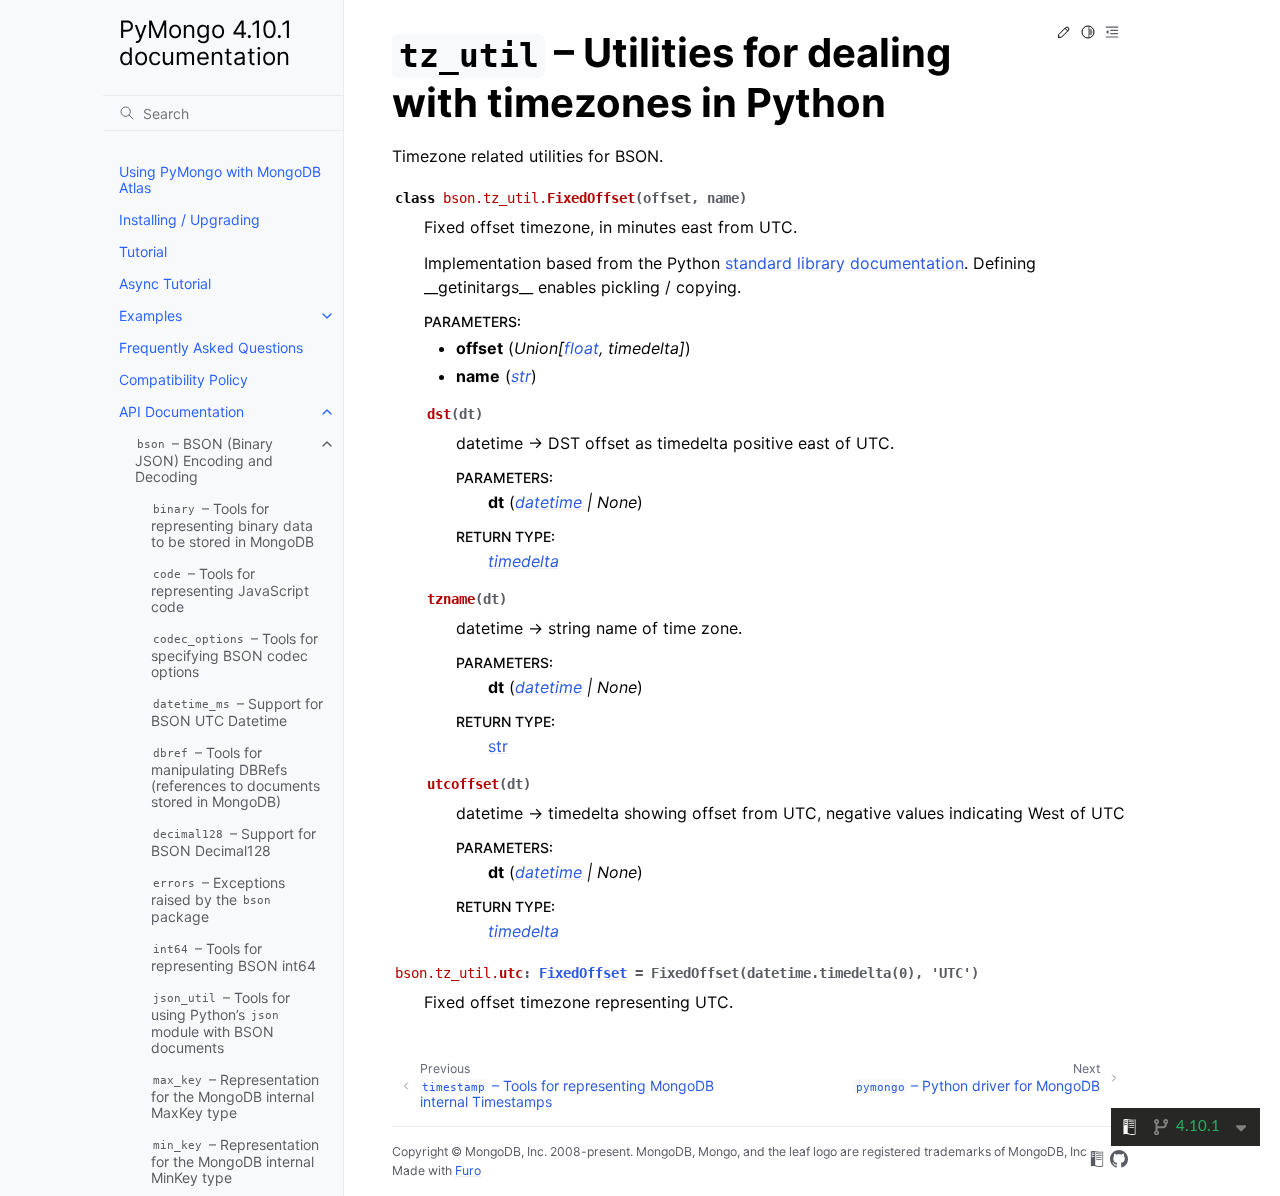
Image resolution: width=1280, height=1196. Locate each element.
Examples (150, 315)
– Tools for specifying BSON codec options (234, 655)
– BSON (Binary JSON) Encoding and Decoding (204, 460)
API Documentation (181, 411)
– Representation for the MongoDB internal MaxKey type (235, 1096)
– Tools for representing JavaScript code (230, 590)
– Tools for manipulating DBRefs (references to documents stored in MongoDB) (235, 777)
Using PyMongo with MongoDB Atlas (220, 179)
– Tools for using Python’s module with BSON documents (220, 1022)
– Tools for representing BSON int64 (233, 957)
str (498, 746)
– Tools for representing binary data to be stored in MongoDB (232, 525)
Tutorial (143, 251)
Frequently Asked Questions (211, 347)
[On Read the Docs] (1097, 1162)
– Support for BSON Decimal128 (233, 842)
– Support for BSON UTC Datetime (237, 712)
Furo (468, 1170)
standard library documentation (844, 263)
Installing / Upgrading (189, 219)
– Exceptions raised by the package (218, 899)
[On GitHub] (1119, 1162)
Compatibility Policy (183, 379)
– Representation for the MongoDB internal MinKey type (235, 1161)
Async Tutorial (165, 283)
